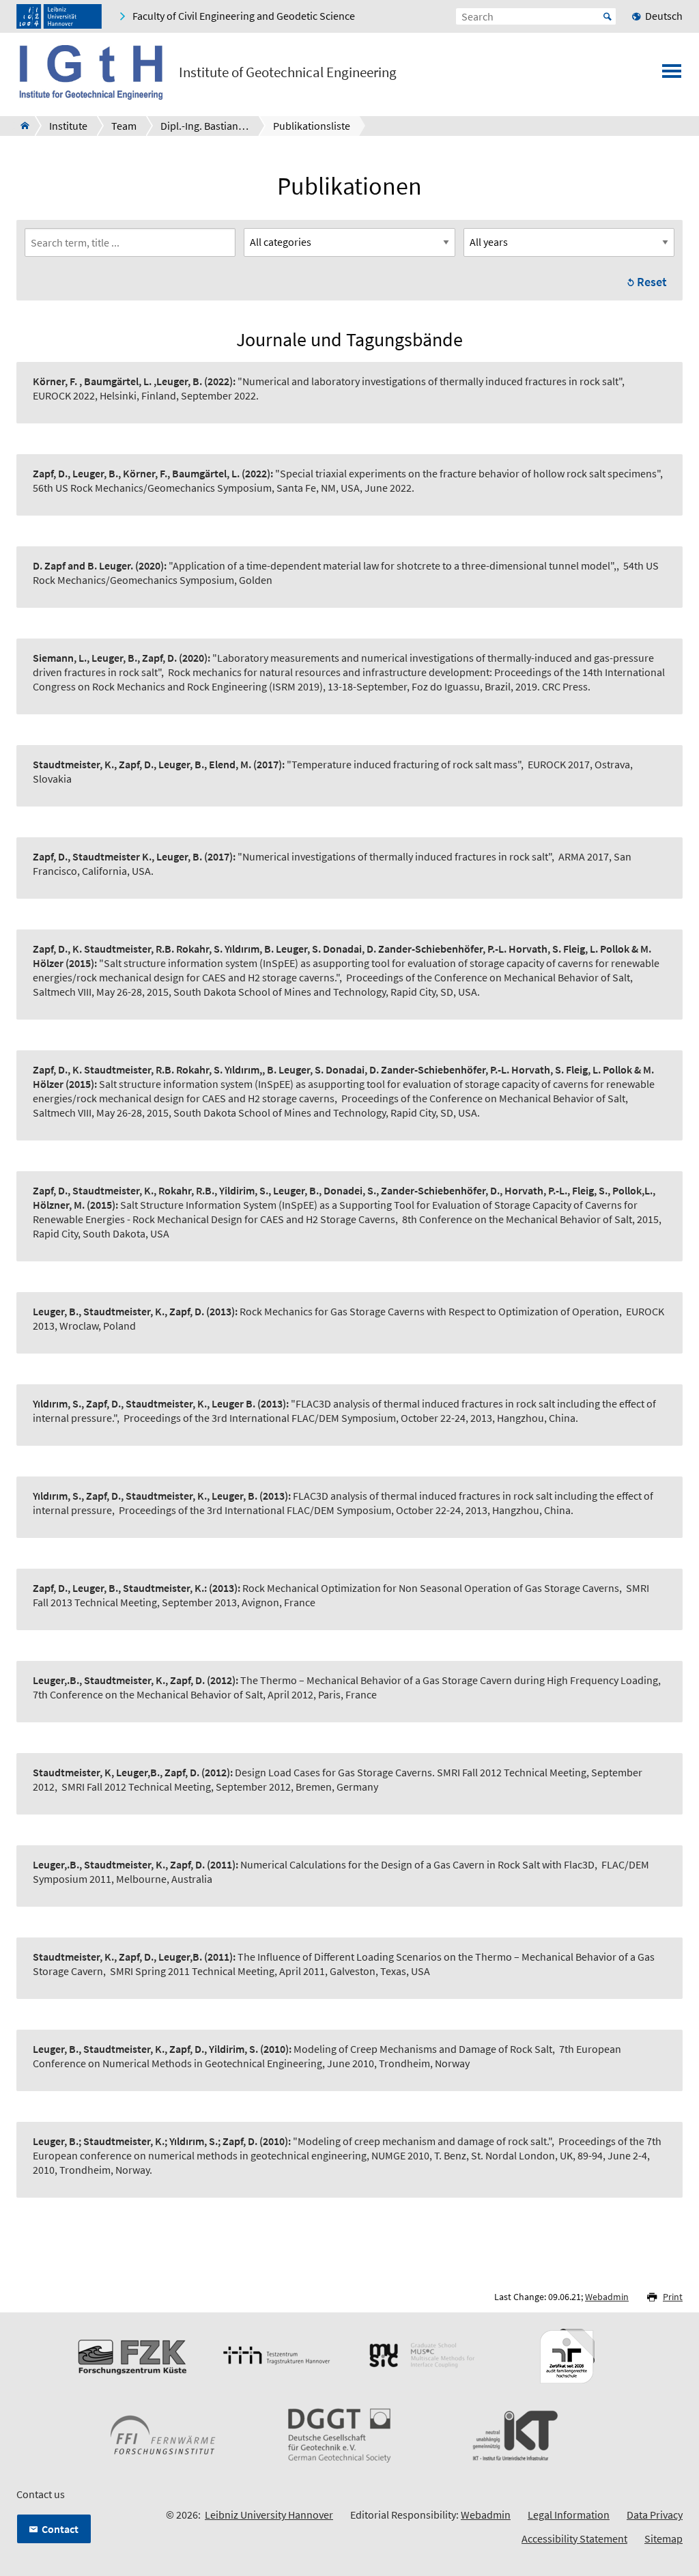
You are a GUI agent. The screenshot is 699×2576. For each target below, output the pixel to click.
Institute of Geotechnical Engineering (288, 72)
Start (608, 16)
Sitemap (664, 2538)
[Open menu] (672, 75)
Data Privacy (655, 2515)
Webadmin (607, 2297)
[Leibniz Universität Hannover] (59, 16)
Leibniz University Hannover (269, 2515)
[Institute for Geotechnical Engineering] (21, 126)
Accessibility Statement (574, 2538)
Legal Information (569, 2515)
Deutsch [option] (664, 16)
